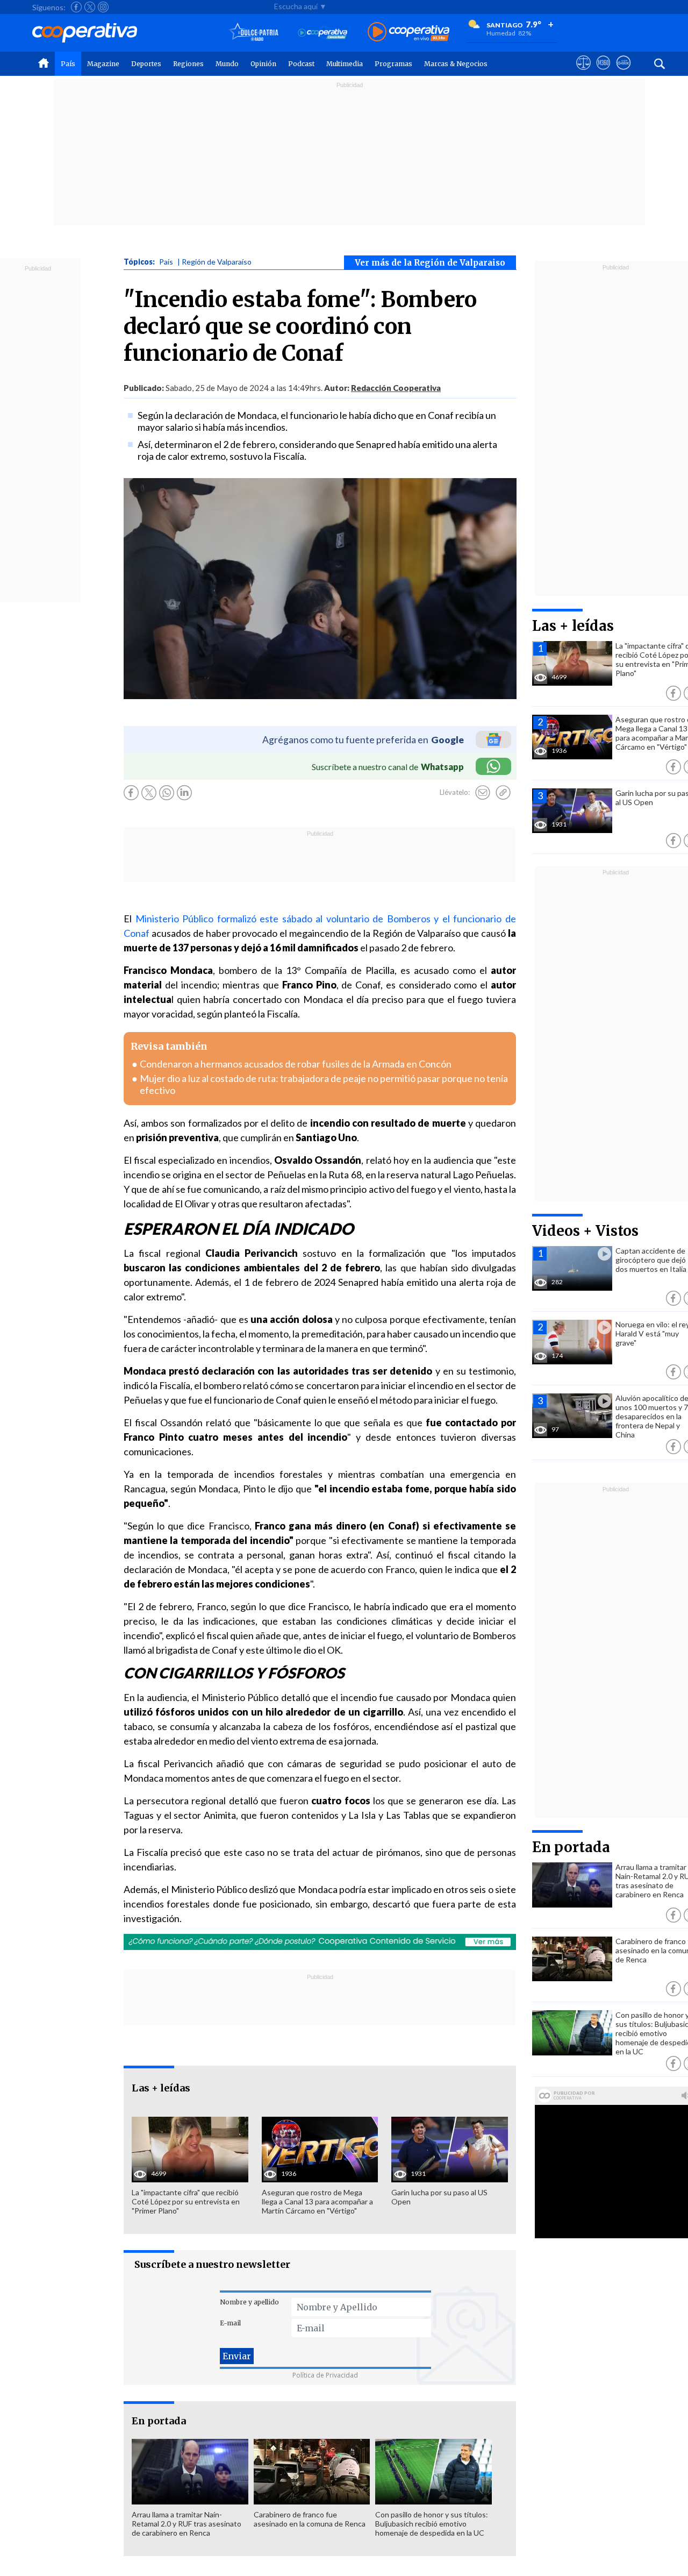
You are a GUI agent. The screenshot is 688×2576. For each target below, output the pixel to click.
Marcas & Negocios (456, 64)
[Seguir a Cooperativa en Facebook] (76, 7)
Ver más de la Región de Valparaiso (430, 263)
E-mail (230, 2323)
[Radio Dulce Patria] (254, 33)
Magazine (103, 64)
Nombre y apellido (249, 2302)
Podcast (301, 64)
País (68, 64)
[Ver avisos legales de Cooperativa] (583, 73)
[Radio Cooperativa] (408, 33)
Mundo (227, 64)
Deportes (146, 64)
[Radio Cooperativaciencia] (323, 33)
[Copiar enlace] (503, 793)
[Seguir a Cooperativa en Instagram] (103, 7)
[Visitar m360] (603, 73)
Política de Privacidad (325, 2375)
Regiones (188, 64)
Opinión (263, 64)
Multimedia (345, 64)
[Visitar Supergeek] (623, 73)
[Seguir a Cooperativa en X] (90, 7)
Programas (393, 64)
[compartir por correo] (483, 793)
